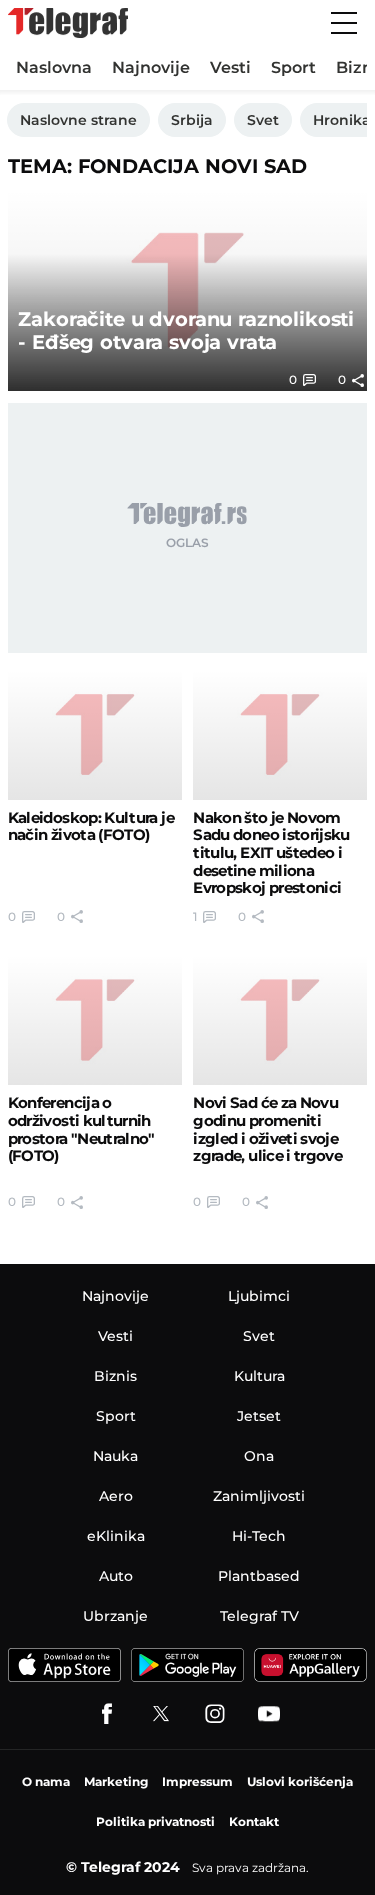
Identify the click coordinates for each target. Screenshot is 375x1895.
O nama (46, 1781)
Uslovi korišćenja (300, 1781)
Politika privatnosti (155, 1821)
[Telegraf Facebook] (107, 1714)
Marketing (116, 1781)
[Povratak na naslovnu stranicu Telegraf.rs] (68, 23)
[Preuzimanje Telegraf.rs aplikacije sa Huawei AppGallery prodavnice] (311, 1665)
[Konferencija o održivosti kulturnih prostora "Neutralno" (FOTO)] (95, 1020)
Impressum (197, 1781)
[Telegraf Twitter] (161, 1714)
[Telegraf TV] (269, 1714)
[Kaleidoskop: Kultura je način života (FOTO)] (95, 734)
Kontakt (254, 1821)
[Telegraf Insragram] (215, 1714)
